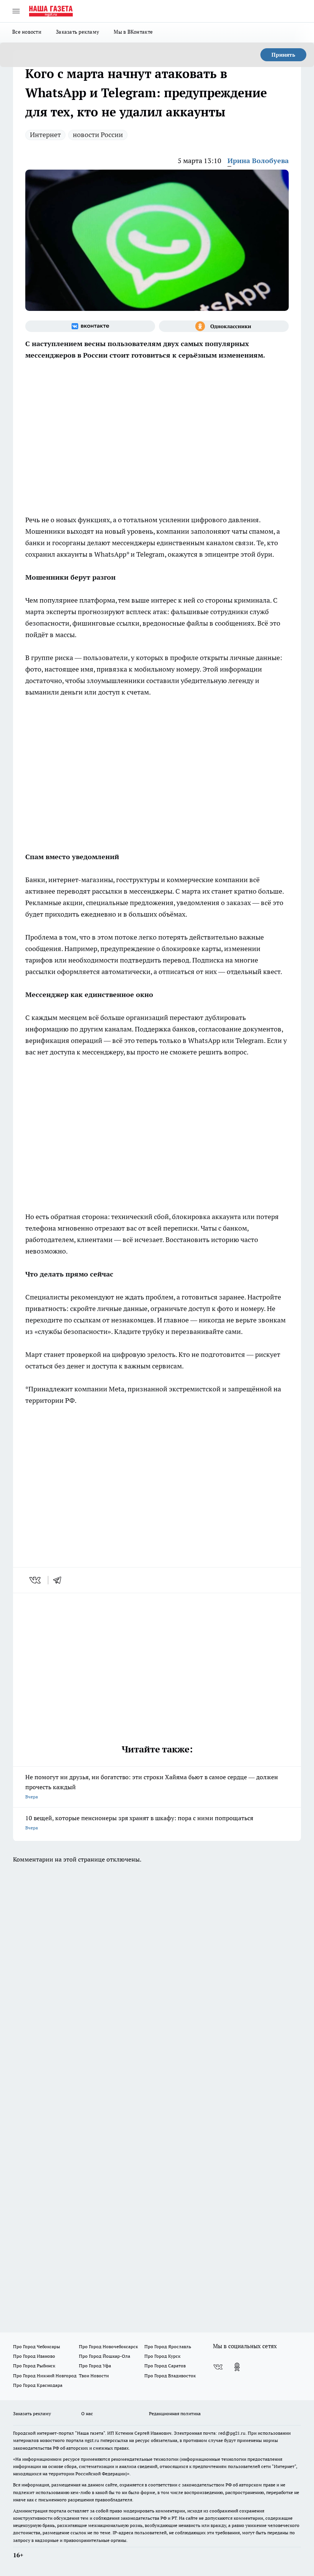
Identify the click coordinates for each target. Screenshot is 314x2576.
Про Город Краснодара (38, 2385)
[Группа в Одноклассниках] (224, 326)
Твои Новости (94, 2376)
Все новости (27, 32)
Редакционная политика (175, 2413)
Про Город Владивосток (170, 2376)
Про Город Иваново (34, 2356)
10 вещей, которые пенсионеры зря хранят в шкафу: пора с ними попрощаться (139, 1822)
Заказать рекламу (78, 32)
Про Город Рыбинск (34, 2366)
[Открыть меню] (16, 11)
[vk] (36, 1580)
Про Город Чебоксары (37, 2346)
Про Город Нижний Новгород (45, 2376)
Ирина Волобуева (258, 161)
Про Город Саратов (165, 2366)
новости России (98, 135)
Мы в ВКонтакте (133, 32)
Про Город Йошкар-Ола (105, 2356)
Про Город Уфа (95, 2366)
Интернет (45, 135)
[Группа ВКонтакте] (90, 326)
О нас (87, 2413)
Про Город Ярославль (168, 2346)
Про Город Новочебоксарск (108, 2346)
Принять (283, 55)
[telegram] (60, 1580)
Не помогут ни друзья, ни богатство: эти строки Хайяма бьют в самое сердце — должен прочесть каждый (152, 1786)
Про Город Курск (162, 2356)
